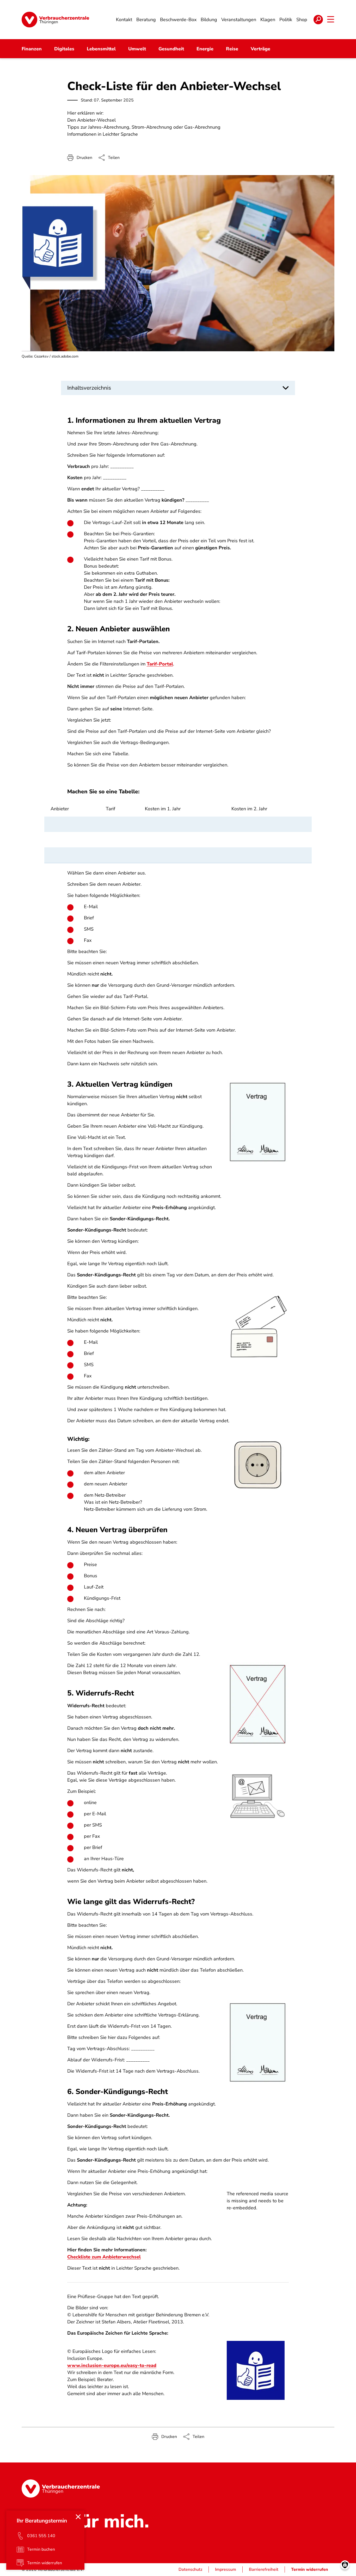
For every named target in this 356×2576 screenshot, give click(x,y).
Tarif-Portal (160, 664)
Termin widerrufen (310, 2569)
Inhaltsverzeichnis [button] (89, 388)
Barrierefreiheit (264, 2569)
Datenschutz (190, 2569)
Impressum (226, 2569)
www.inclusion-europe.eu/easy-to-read (112, 2365)
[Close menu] (78, 2517)
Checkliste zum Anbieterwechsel (104, 2257)
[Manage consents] (345, 2565)
